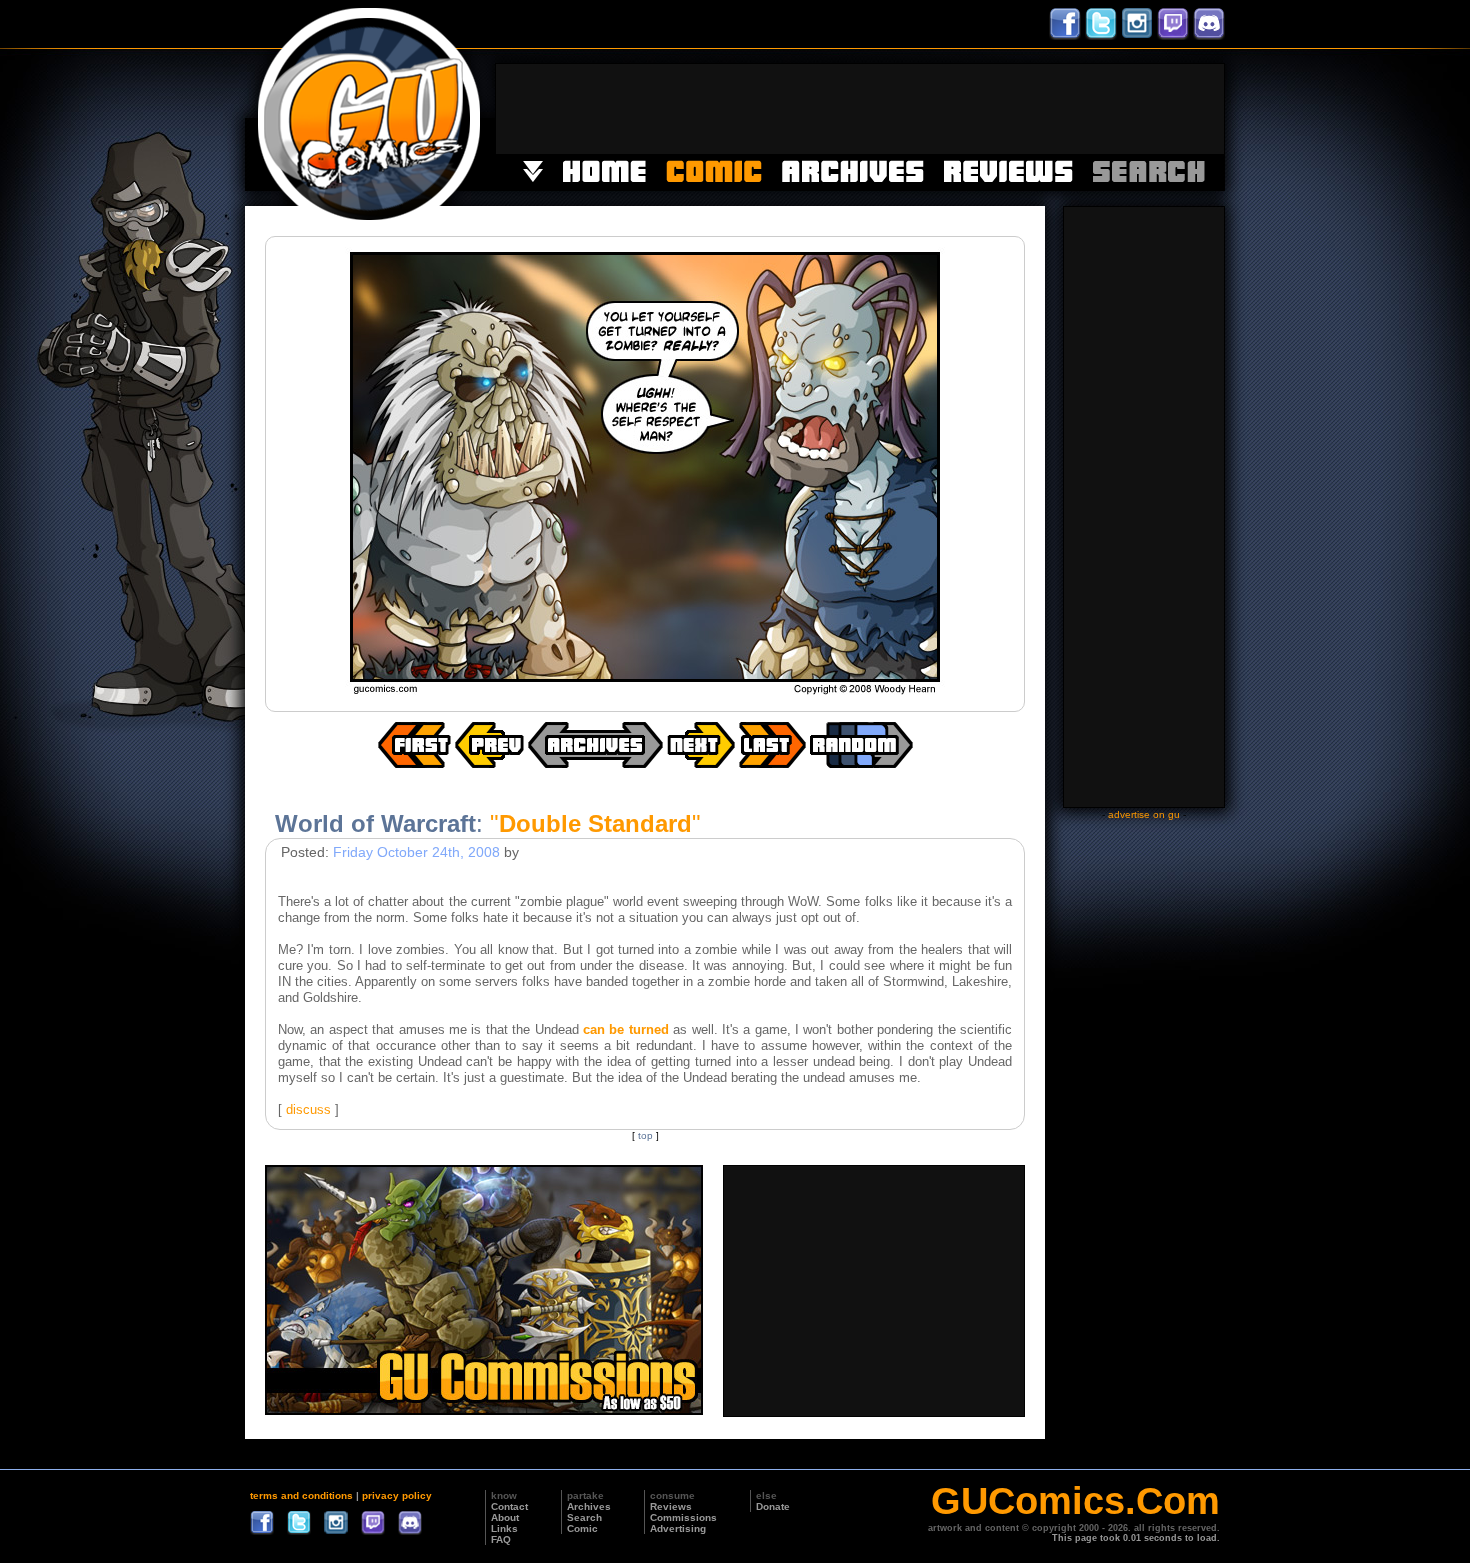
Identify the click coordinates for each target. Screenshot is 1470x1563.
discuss (308, 1109)
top (645, 1135)
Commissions (683, 1517)
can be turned (626, 1029)
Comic (582, 1528)
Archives (589, 1506)
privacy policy (397, 1495)
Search (584, 1517)
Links (504, 1528)
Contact (509, 1506)
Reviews (671, 1506)
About (505, 1517)
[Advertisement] (860, 109)
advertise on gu (1144, 814)
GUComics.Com (1075, 1501)
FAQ (501, 1539)
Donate (773, 1506)
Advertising (678, 1528)
